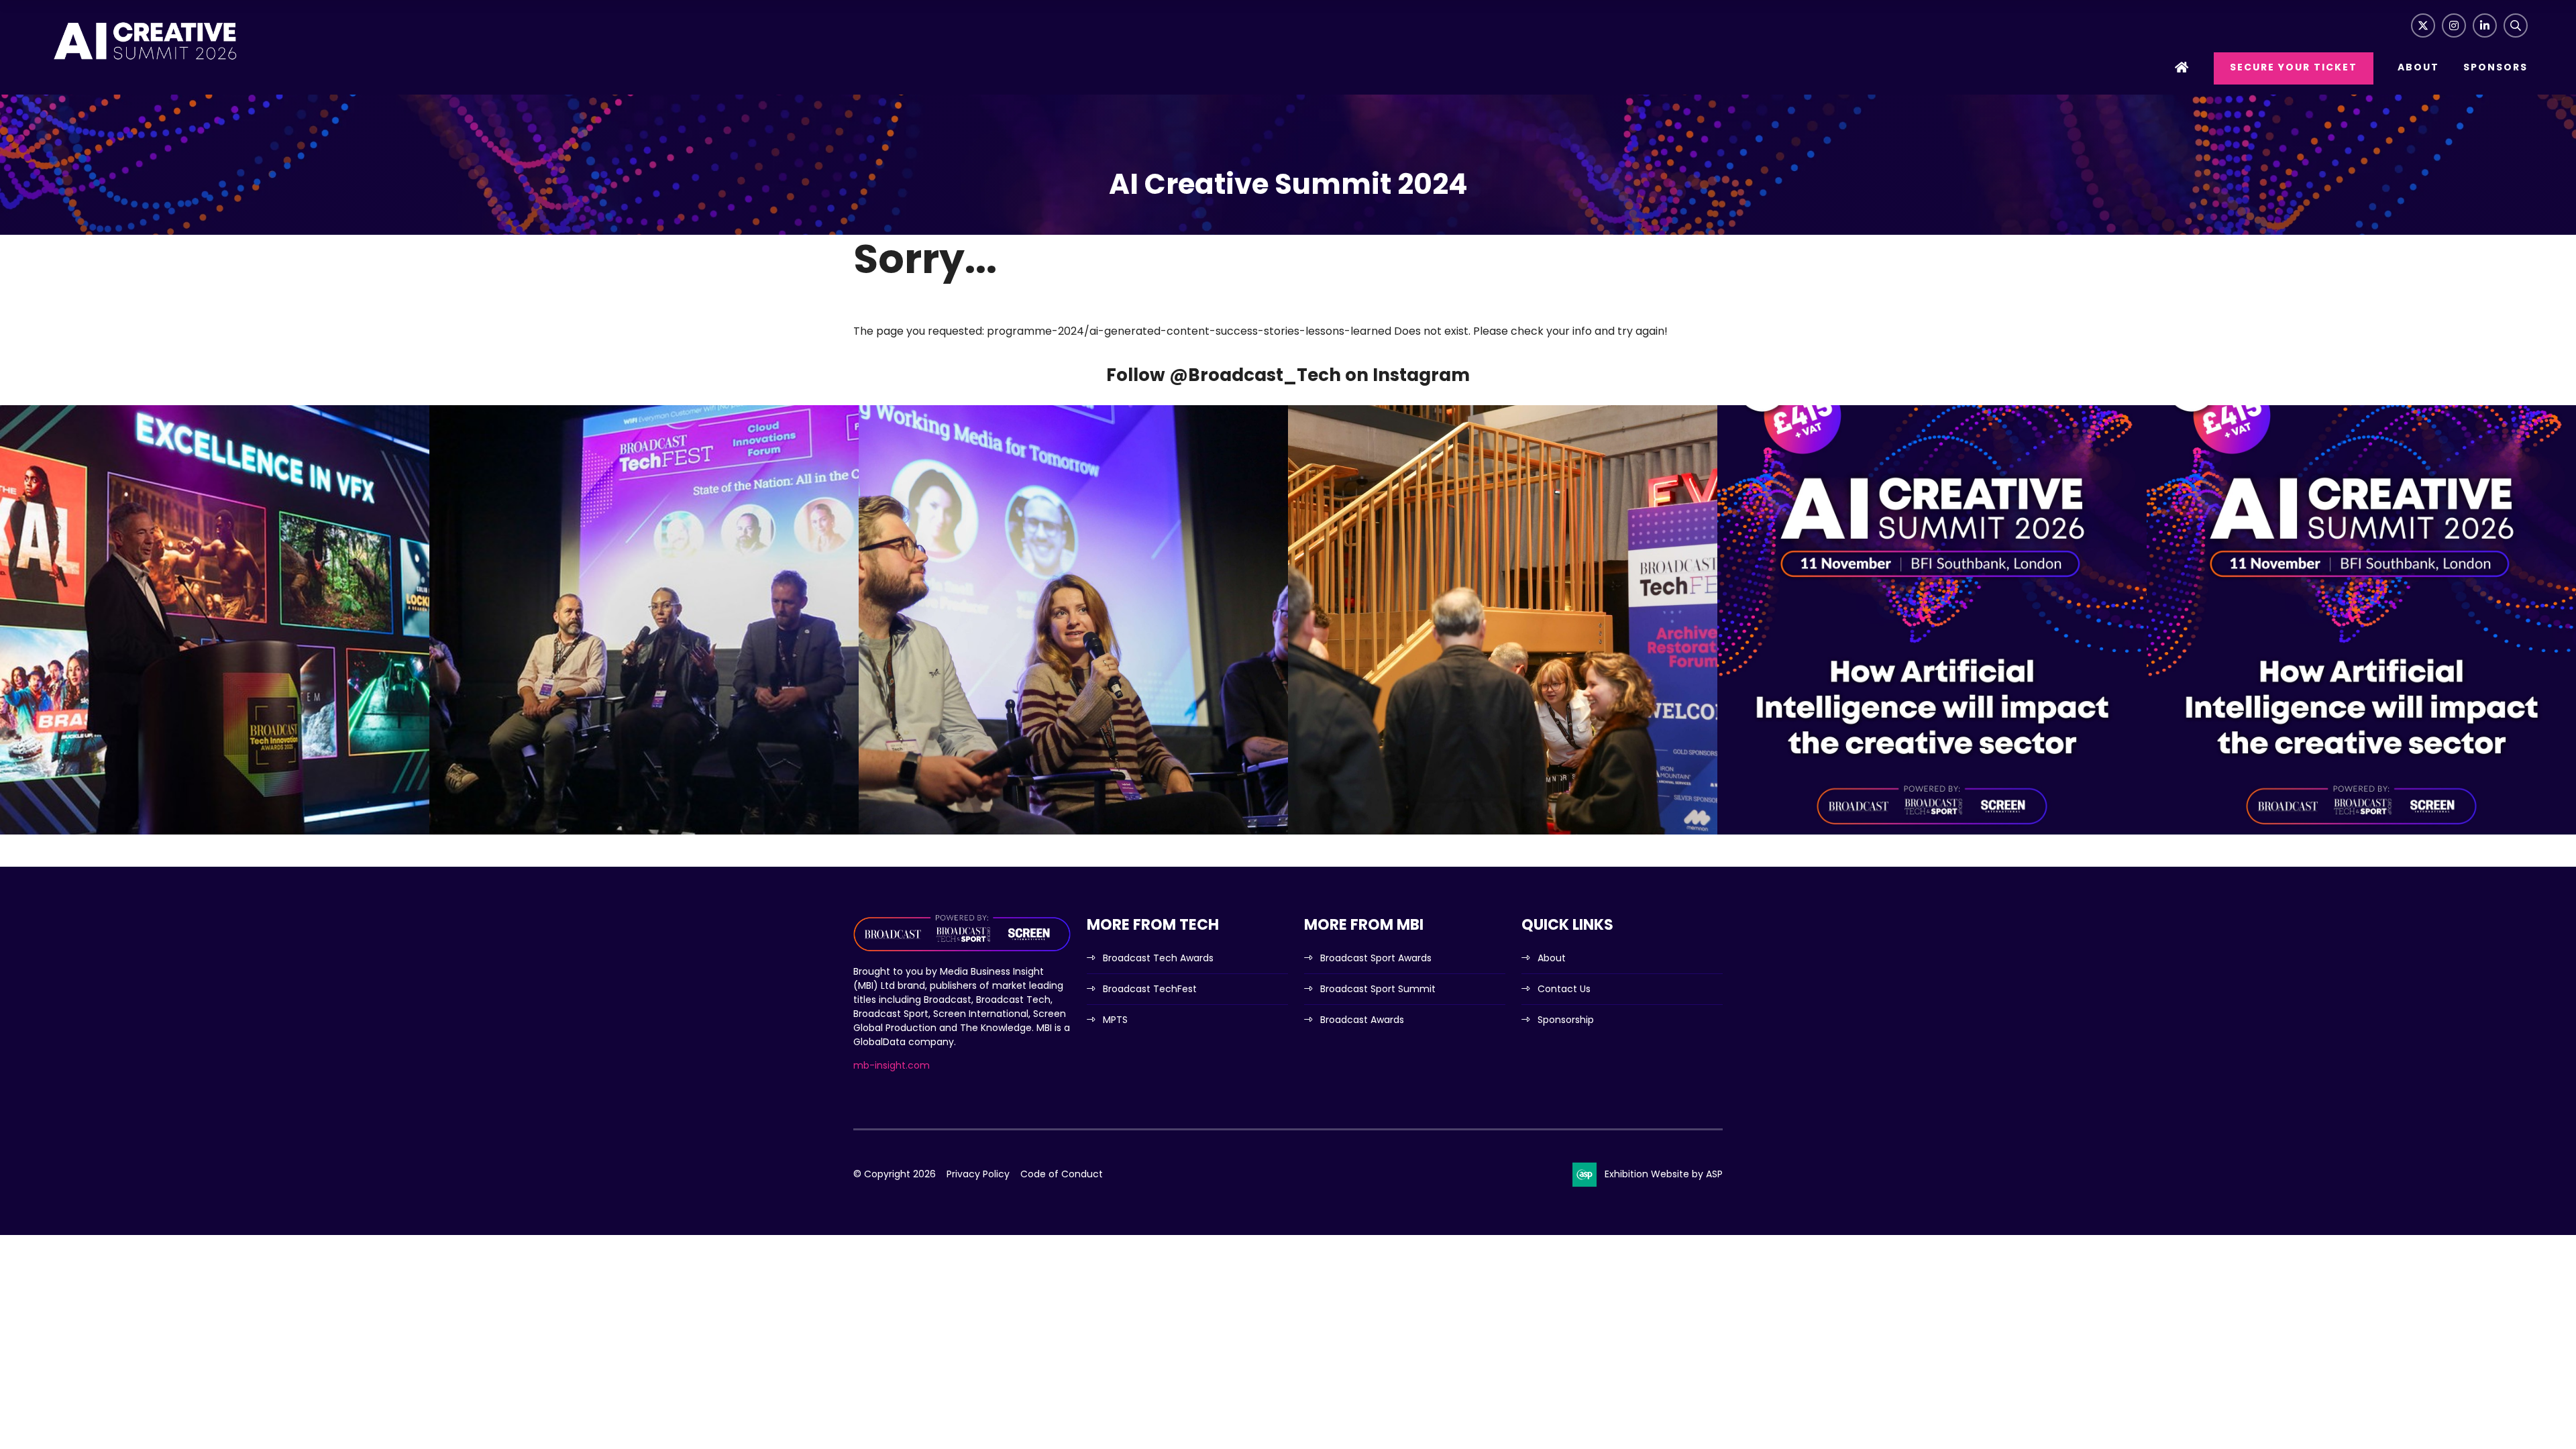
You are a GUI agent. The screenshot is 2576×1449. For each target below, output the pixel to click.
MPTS (1115, 1020)
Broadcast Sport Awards (1376, 958)
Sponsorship (1566, 1020)
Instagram (2454, 25)
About (2418, 67)
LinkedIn (2485, 25)
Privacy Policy (978, 1174)
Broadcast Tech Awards (1158, 958)
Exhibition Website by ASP (1664, 1174)
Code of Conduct (1062, 1174)
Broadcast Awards (1362, 1020)
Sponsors (2495, 67)
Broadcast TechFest (1150, 989)
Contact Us (1564, 989)
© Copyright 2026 (895, 1174)
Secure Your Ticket (2294, 67)
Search (2516, 25)
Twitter (2423, 25)
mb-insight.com (892, 1065)
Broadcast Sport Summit (1378, 989)
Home (2182, 69)
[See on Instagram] (215, 620)
